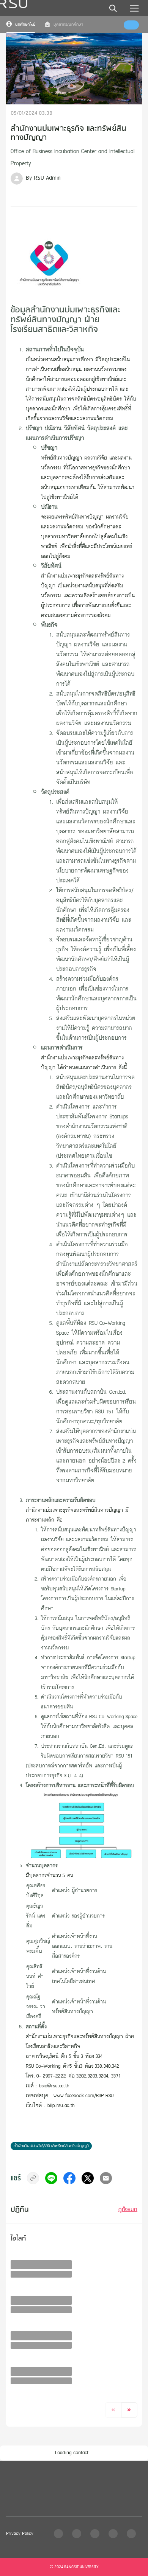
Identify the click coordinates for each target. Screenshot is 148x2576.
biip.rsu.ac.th (61, 2105)
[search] (113, 8)
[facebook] (69, 2178)
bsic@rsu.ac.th (54, 2085)
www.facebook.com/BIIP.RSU (84, 2095)
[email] (106, 2178)
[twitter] (88, 2178)
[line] (51, 2178)
